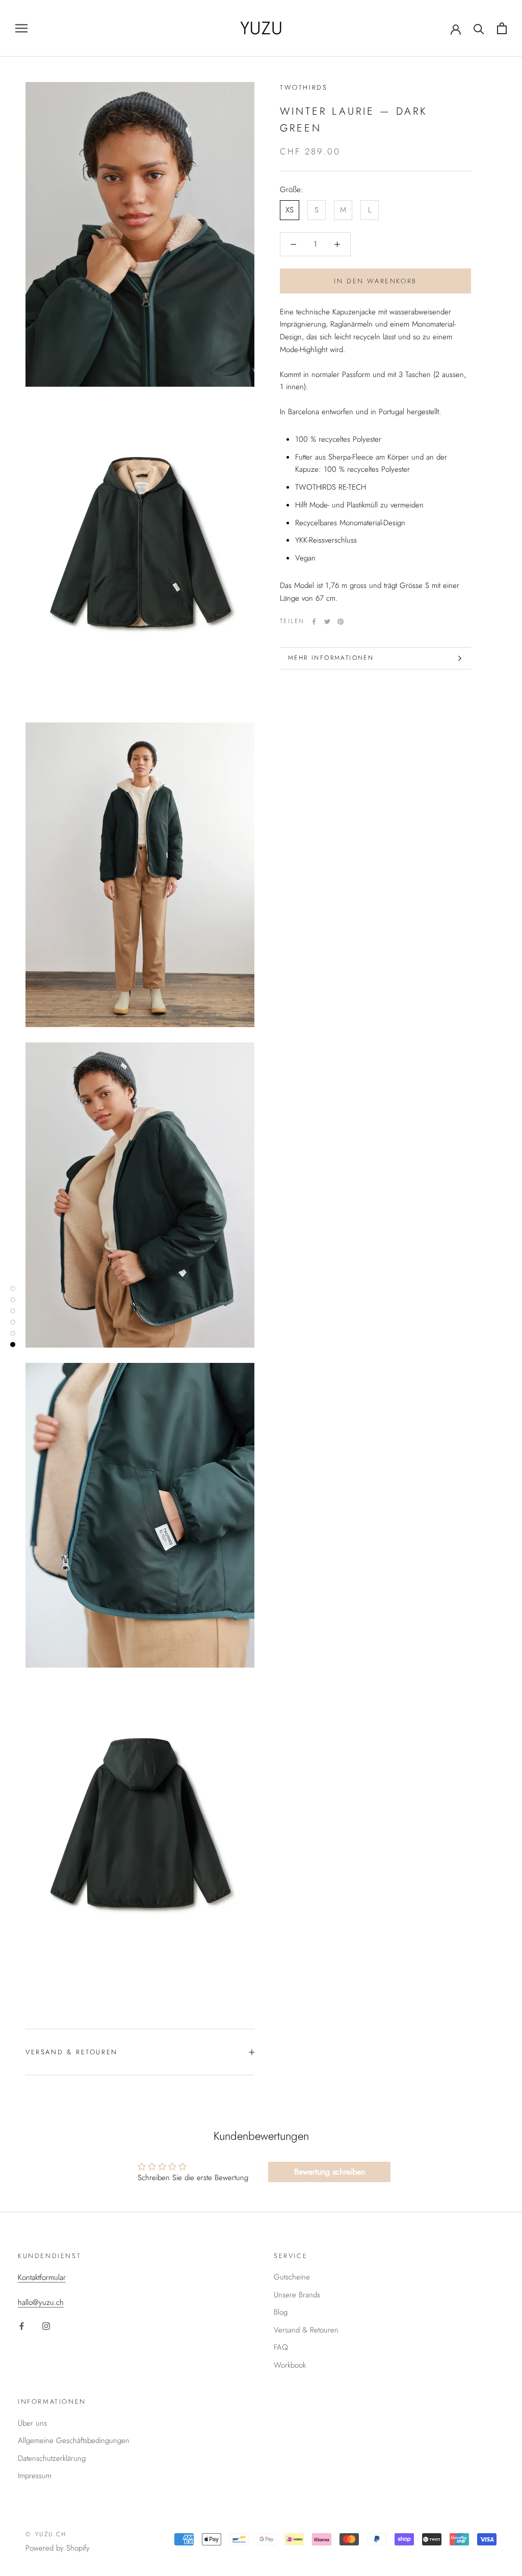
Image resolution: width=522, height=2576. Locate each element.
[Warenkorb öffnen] (502, 28)
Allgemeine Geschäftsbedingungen (74, 2440)
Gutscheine (292, 2277)
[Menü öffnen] (21, 28)
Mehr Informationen (331, 658)
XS (290, 210)
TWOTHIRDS (304, 87)
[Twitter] (327, 622)
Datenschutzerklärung (52, 2458)
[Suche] (479, 28)
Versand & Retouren (72, 2052)
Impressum (35, 2476)
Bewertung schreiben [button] (330, 2172)
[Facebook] (314, 622)
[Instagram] (46, 2326)
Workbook (290, 2365)
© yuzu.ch (46, 2534)
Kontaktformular (42, 2277)
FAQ (281, 2347)
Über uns (32, 2423)
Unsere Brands (297, 2295)
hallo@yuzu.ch (41, 2302)
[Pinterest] (341, 622)
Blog (281, 2312)
